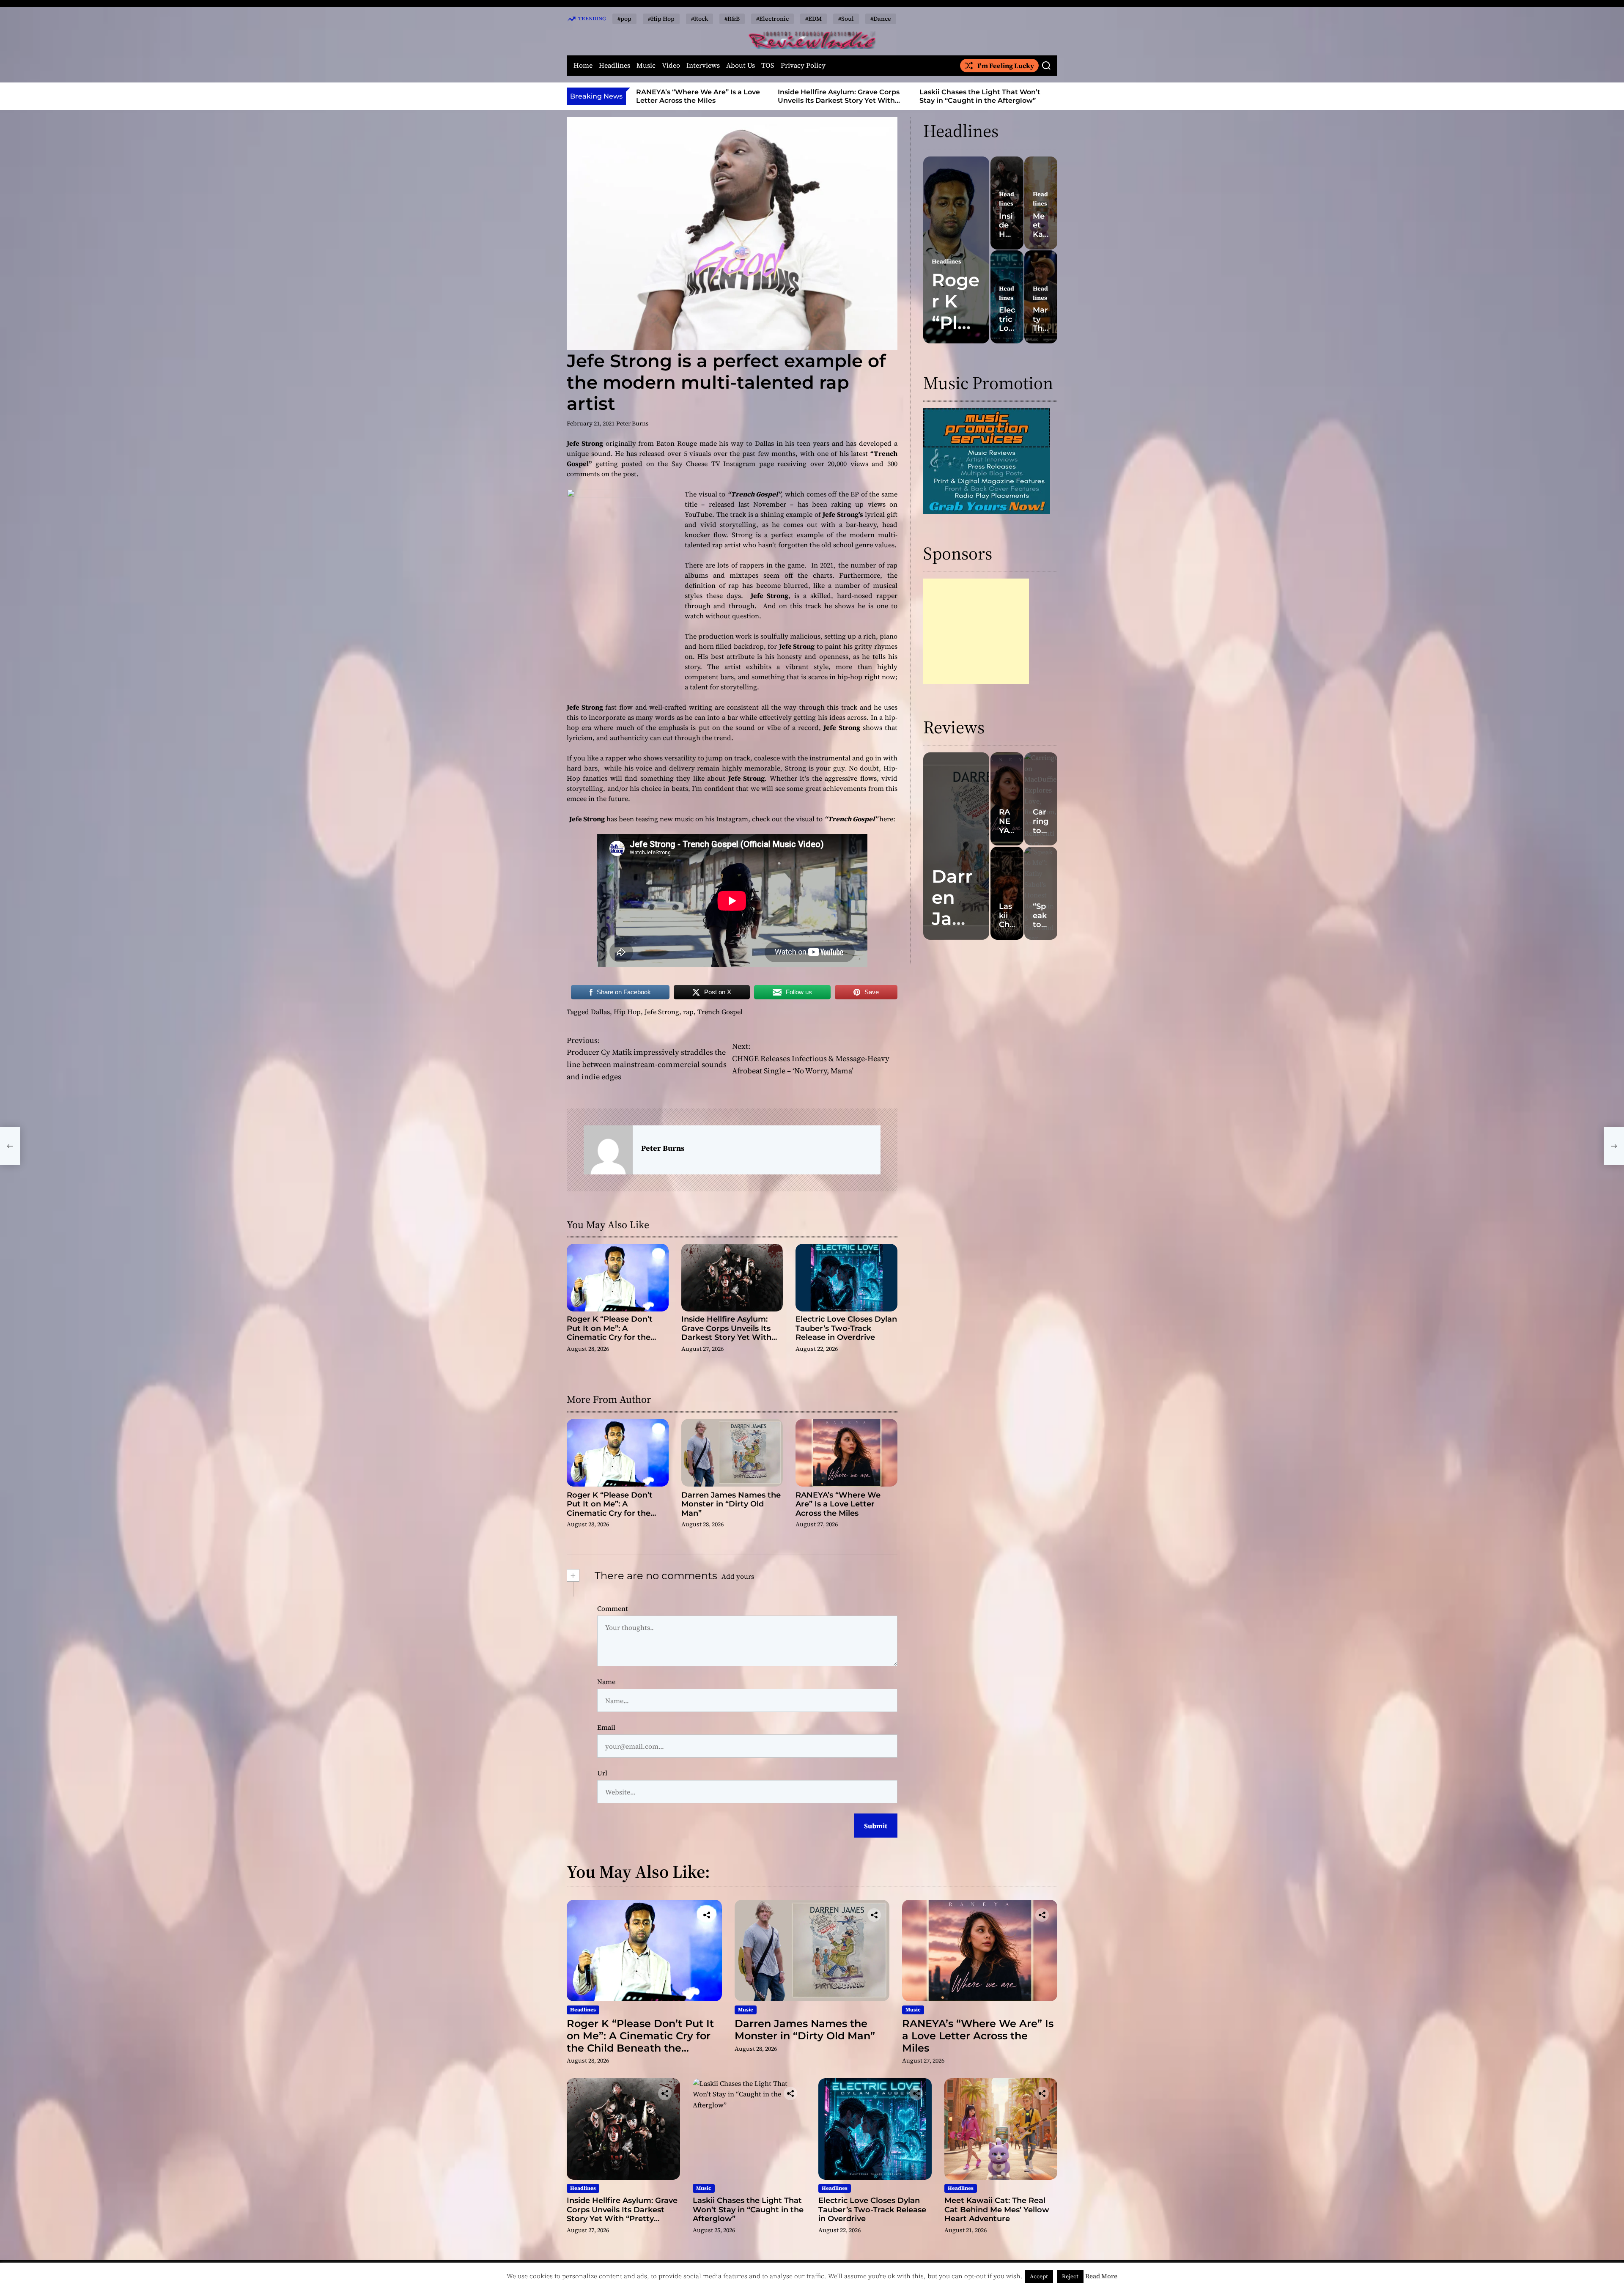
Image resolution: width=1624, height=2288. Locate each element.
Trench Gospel (720, 1012)
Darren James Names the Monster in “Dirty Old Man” (731, 1504)
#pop (624, 19)
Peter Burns (632, 423)
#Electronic (772, 19)
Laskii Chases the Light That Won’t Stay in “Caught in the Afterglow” (838, 96)
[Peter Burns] (608, 1150)
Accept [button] (1039, 2276)
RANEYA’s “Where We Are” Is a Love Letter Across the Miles (838, 1504)
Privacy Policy (803, 65)
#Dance (881, 19)
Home (583, 65)
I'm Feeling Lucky (1006, 66)
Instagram (732, 819)
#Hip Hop (661, 19)
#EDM (813, 19)
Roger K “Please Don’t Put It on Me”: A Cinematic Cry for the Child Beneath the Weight (617, 1333)
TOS (768, 65)
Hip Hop (627, 1012)
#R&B (732, 19)
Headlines (614, 65)
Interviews (703, 65)
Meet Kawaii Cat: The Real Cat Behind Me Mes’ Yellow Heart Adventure (997, 2210)
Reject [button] (1070, 2276)
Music (646, 65)
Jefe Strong (662, 1012)
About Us (741, 65)
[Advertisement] (976, 631)
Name (606, 1682)
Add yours (738, 1576)
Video (671, 65)
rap (688, 1012)
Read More (1101, 2276)
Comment (613, 1608)
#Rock (700, 19)
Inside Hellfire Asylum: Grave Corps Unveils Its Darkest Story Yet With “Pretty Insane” (697, 100)
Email (606, 1727)
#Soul (846, 19)
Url (602, 1773)
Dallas (600, 1012)
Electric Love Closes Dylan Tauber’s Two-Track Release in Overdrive (981, 96)
